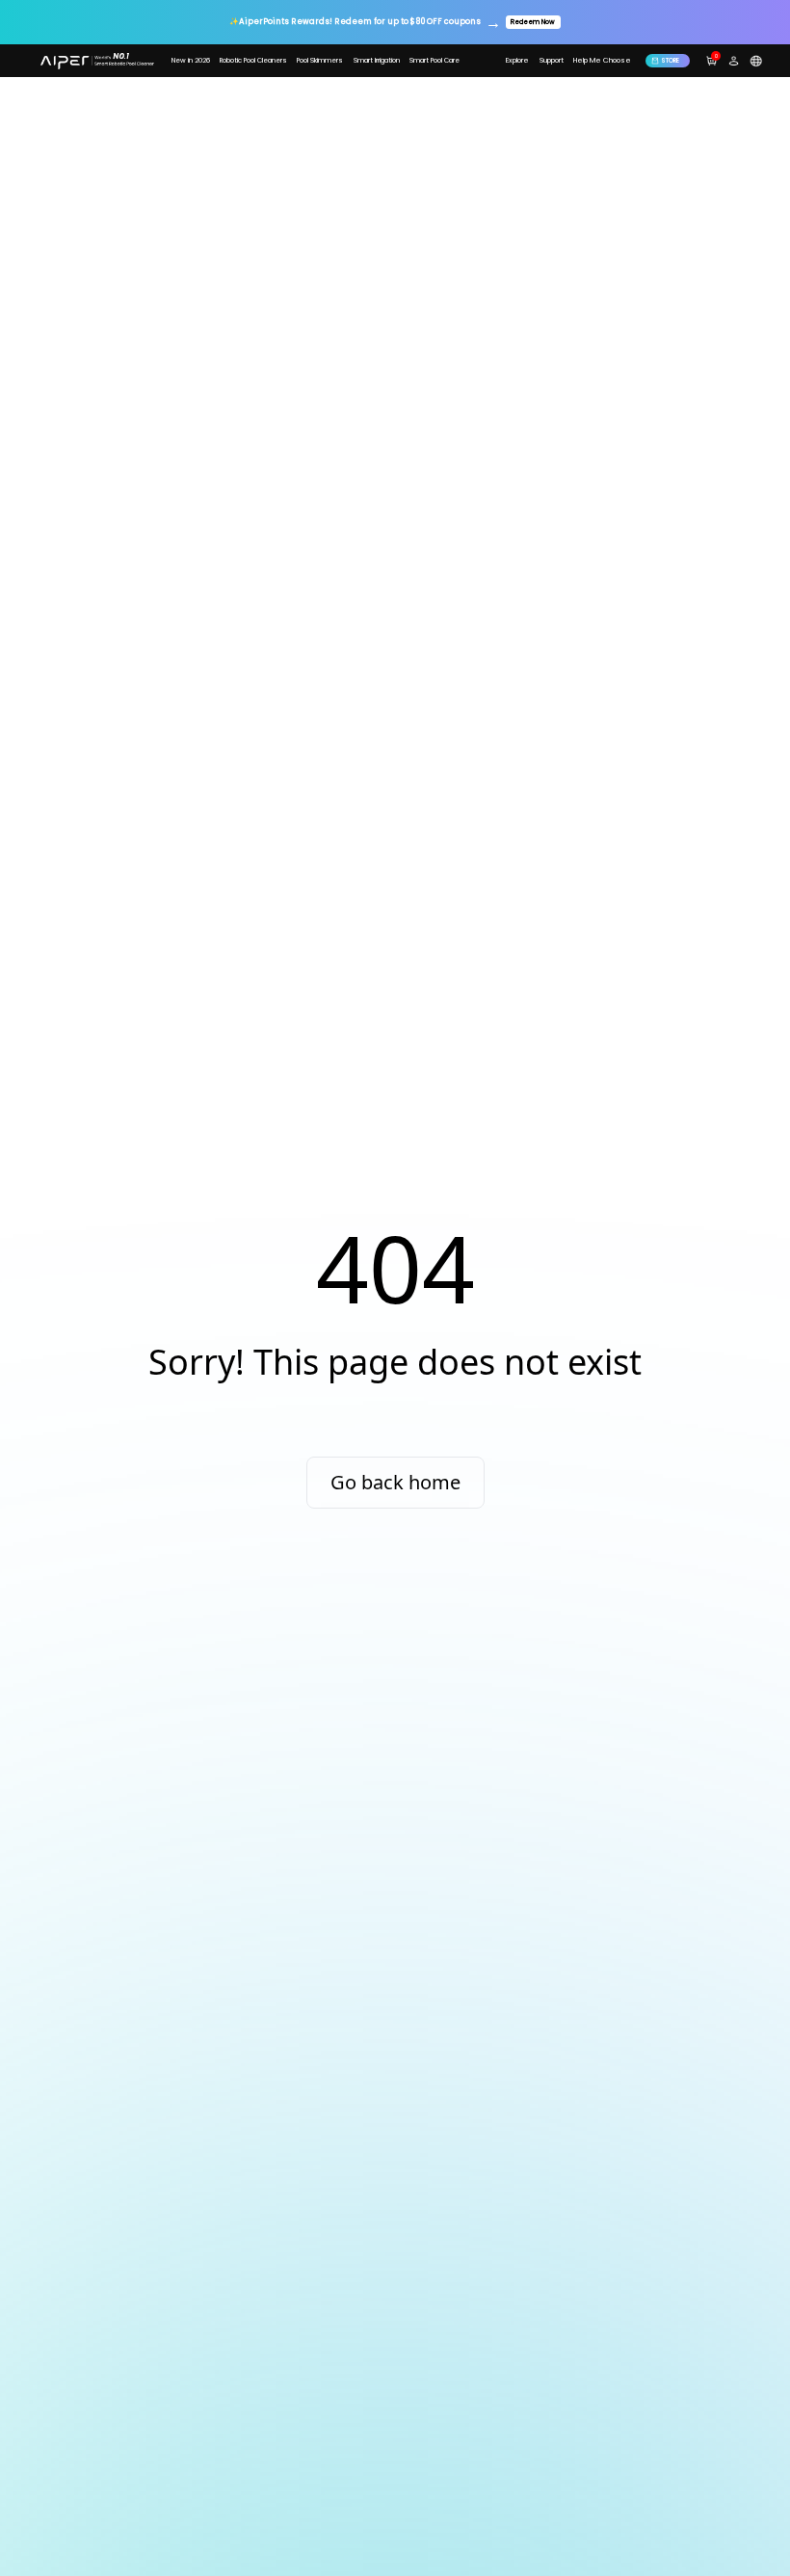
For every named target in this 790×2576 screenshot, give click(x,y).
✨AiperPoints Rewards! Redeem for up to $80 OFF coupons (355, 22)
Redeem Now (533, 22)
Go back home (395, 1482)
